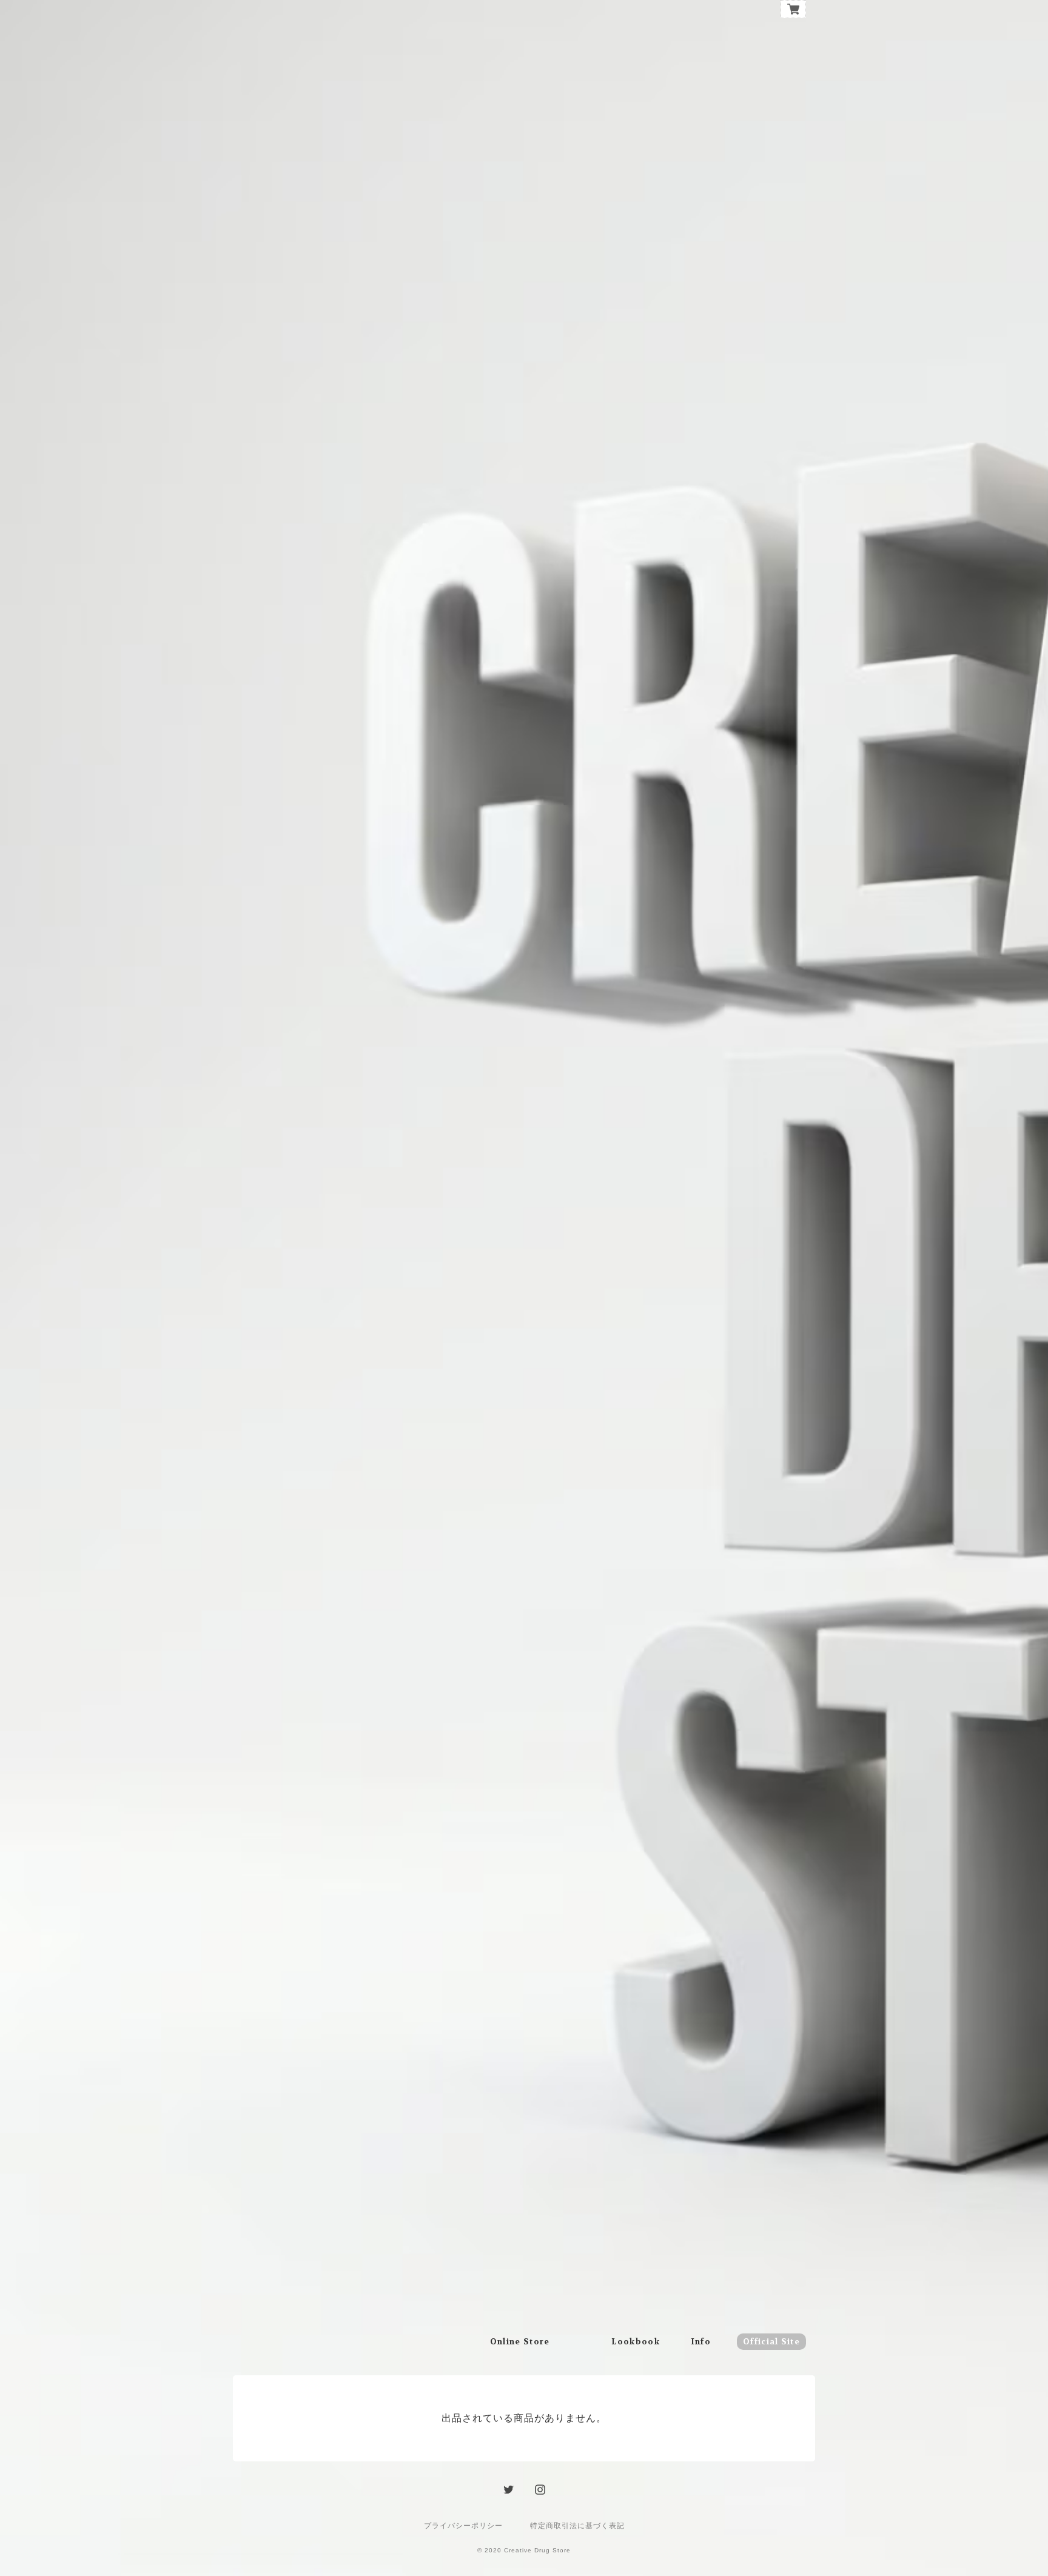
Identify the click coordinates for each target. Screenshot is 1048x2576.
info (701, 2342)
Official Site (771, 2342)
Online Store (520, 2342)
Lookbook (635, 2342)
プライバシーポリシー (463, 2526)
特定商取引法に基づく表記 (577, 2526)
